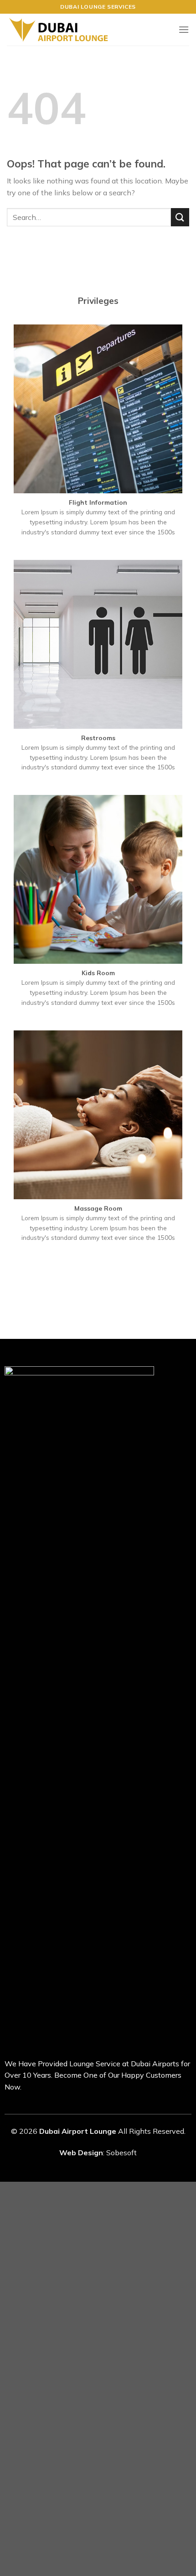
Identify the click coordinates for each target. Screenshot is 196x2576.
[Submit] (180, 217)
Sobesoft (121, 2153)
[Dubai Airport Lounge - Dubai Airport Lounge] (59, 30)
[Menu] (184, 29)
